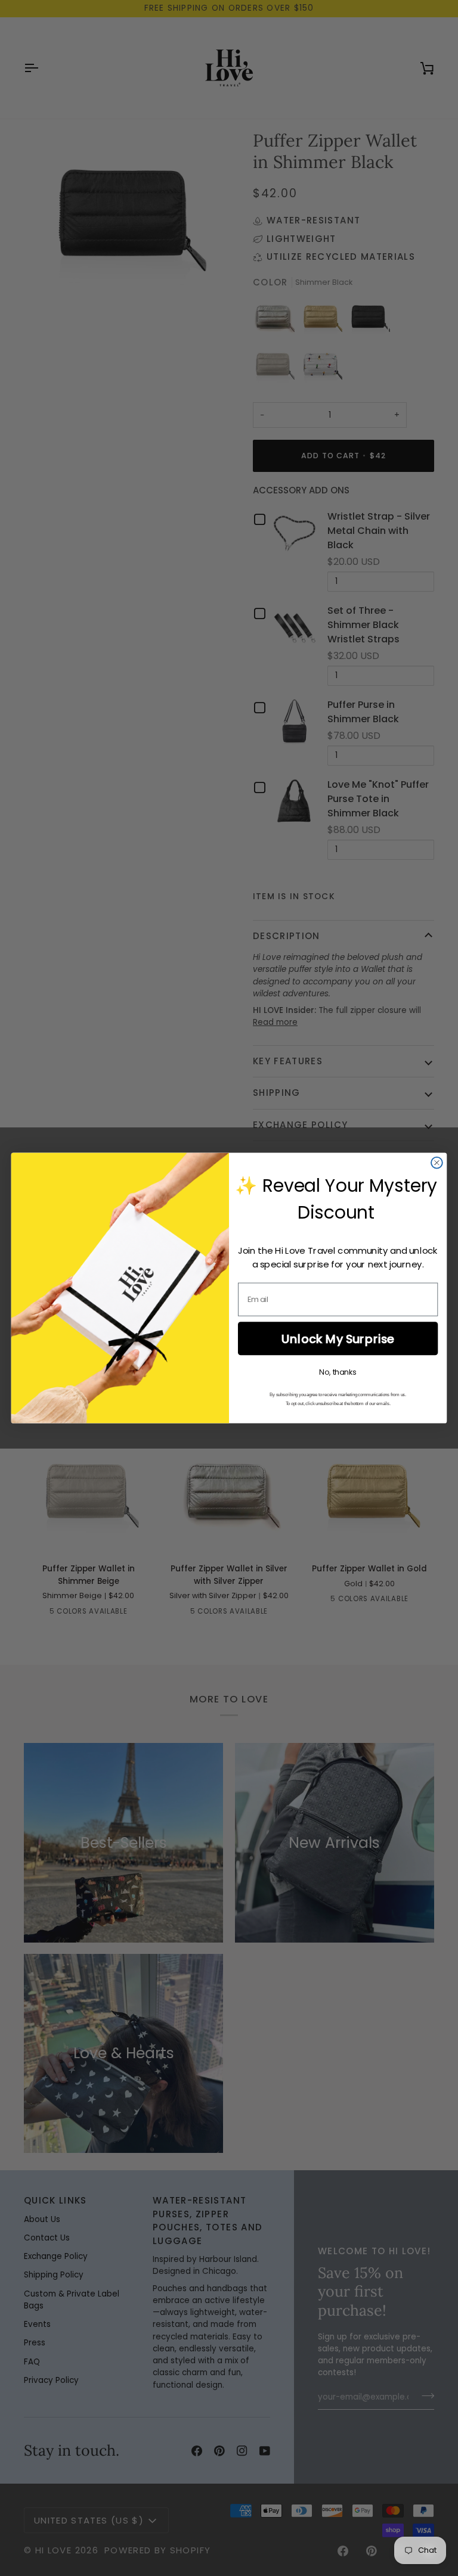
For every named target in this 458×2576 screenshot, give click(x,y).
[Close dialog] (437, 1163)
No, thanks (338, 1372)
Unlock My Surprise (338, 1339)
